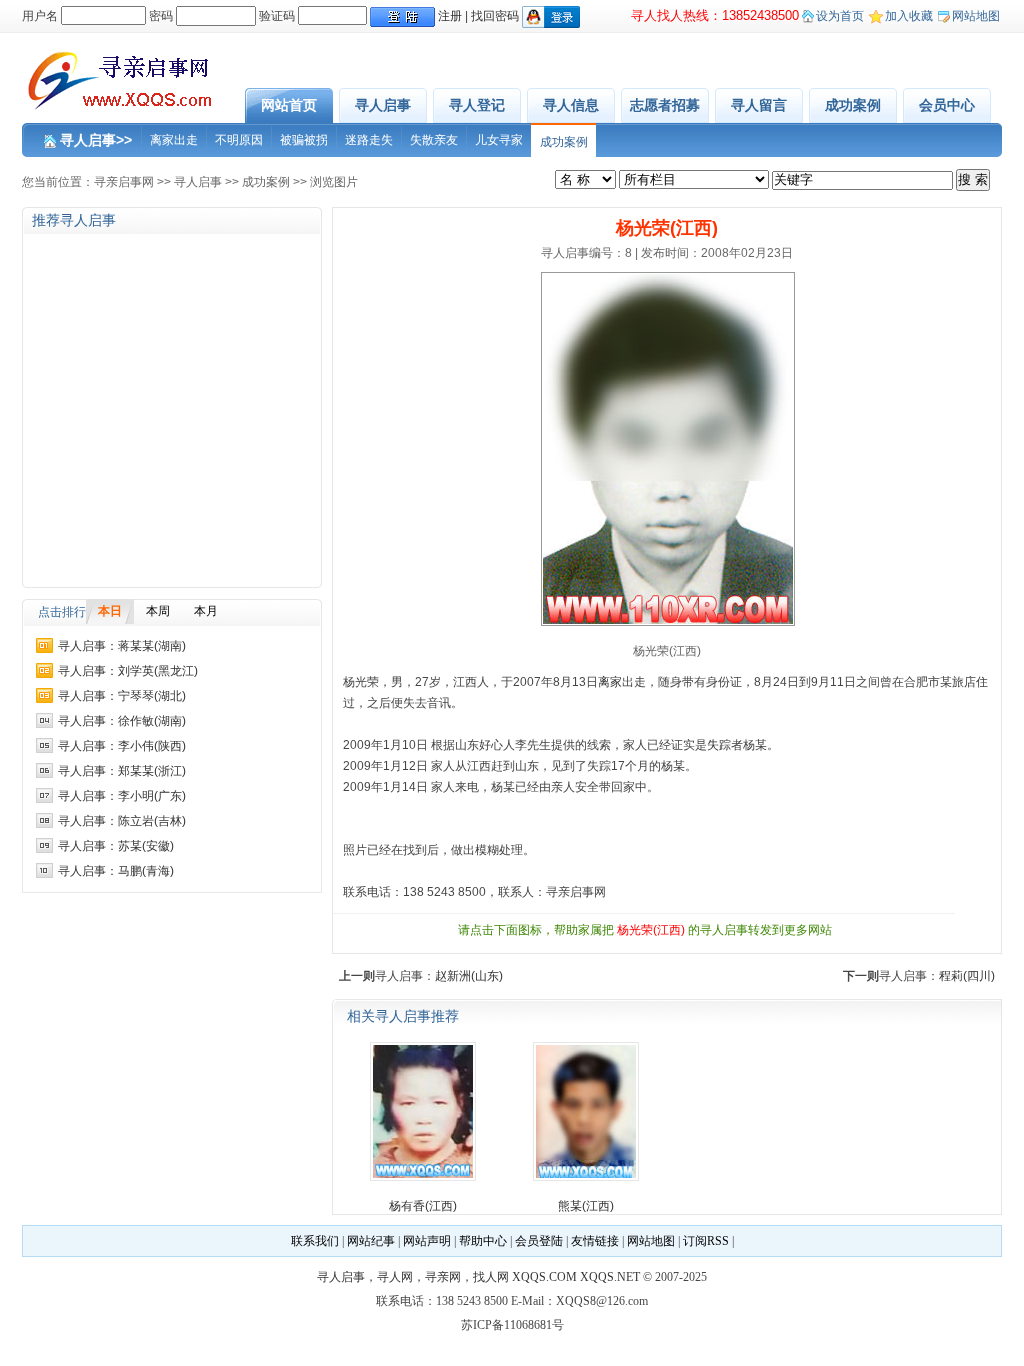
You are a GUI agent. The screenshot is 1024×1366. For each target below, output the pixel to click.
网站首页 (289, 105)
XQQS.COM (544, 1277)
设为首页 (840, 16)
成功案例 (853, 105)
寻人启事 (383, 105)
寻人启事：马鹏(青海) (116, 871)
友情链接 (595, 1241)
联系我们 (315, 1241)
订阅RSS (706, 1241)
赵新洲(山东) (469, 976)
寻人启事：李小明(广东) (122, 796)
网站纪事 (371, 1241)
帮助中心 (483, 1241)
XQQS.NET (610, 1277)
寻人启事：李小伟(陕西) (122, 746)
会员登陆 (539, 1241)
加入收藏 (909, 16)
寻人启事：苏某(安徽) (116, 846)
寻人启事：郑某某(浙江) (122, 771)
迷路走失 (369, 140)
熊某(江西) (586, 1206)
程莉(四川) (967, 976)
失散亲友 (434, 140)
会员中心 (947, 105)
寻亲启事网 (124, 182)
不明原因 (239, 140)
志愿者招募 (665, 105)
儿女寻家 (499, 140)
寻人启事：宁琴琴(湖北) (122, 696)
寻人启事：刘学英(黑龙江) (128, 671)
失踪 (719, 745)
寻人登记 (477, 105)
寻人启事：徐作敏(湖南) (122, 721)
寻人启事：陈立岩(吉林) (122, 821)
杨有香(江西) (423, 1206)
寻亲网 (443, 1277)
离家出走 (174, 140)
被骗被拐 (304, 140)
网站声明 (427, 1241)
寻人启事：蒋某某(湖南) (122, 646)
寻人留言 (759, 105)
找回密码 (495, 16)
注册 (450, 16)
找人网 (491, 1277)
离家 (610, 682)
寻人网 (395, 1277)
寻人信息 (571, 105)
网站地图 (976, 16)
